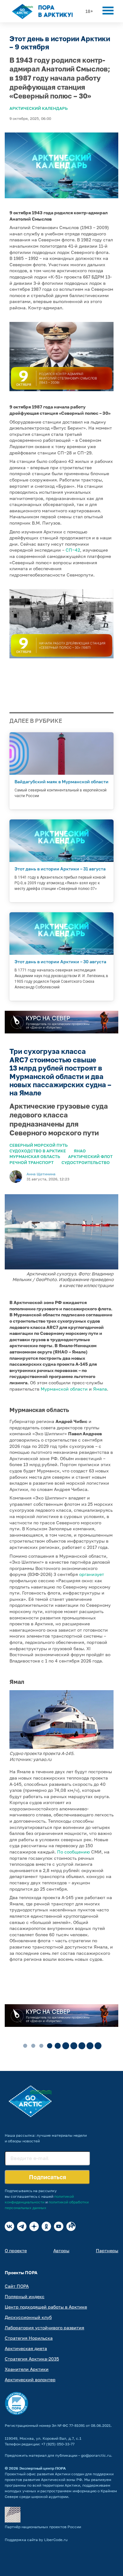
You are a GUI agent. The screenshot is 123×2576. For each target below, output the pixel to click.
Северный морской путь (39, 1145)
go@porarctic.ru (96, 2455)
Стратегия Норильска (29, 2338)
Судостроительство (86, 1162)
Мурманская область (35, 1156)
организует (92, 1574)
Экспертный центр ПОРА (43, 2468)
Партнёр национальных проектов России (43, 2527)
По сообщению (73, 1852)
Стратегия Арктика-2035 (32, 2359)
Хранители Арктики (27, 2369)
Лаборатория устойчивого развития (44, 2328)
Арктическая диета (26, 2348)
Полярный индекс (25, 2296)
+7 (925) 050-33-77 (58, 2444)
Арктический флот (90, 1156)
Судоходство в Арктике (38, 1151)
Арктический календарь (39, 108)
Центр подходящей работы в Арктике (46, 2307)
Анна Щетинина (41, 1174)
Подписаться (47, 2177)
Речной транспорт (32, 1162)
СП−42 (73, 550)
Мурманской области (64, 1389)
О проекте (16, 2250)
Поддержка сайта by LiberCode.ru (36, 2540)
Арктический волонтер (30, 2379)
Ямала (100, 1389)
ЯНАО (80, 1151)
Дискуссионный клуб (28, 2317)
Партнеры (107, 2250)
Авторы (61, 2250)
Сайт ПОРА (17, 2286)
